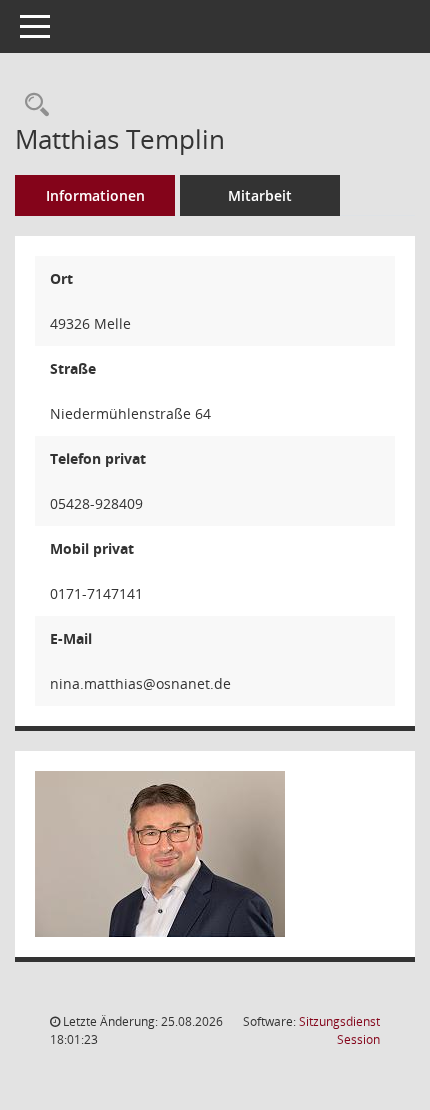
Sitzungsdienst (339, 1030)
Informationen (95, 195)
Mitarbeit (260, 195)
